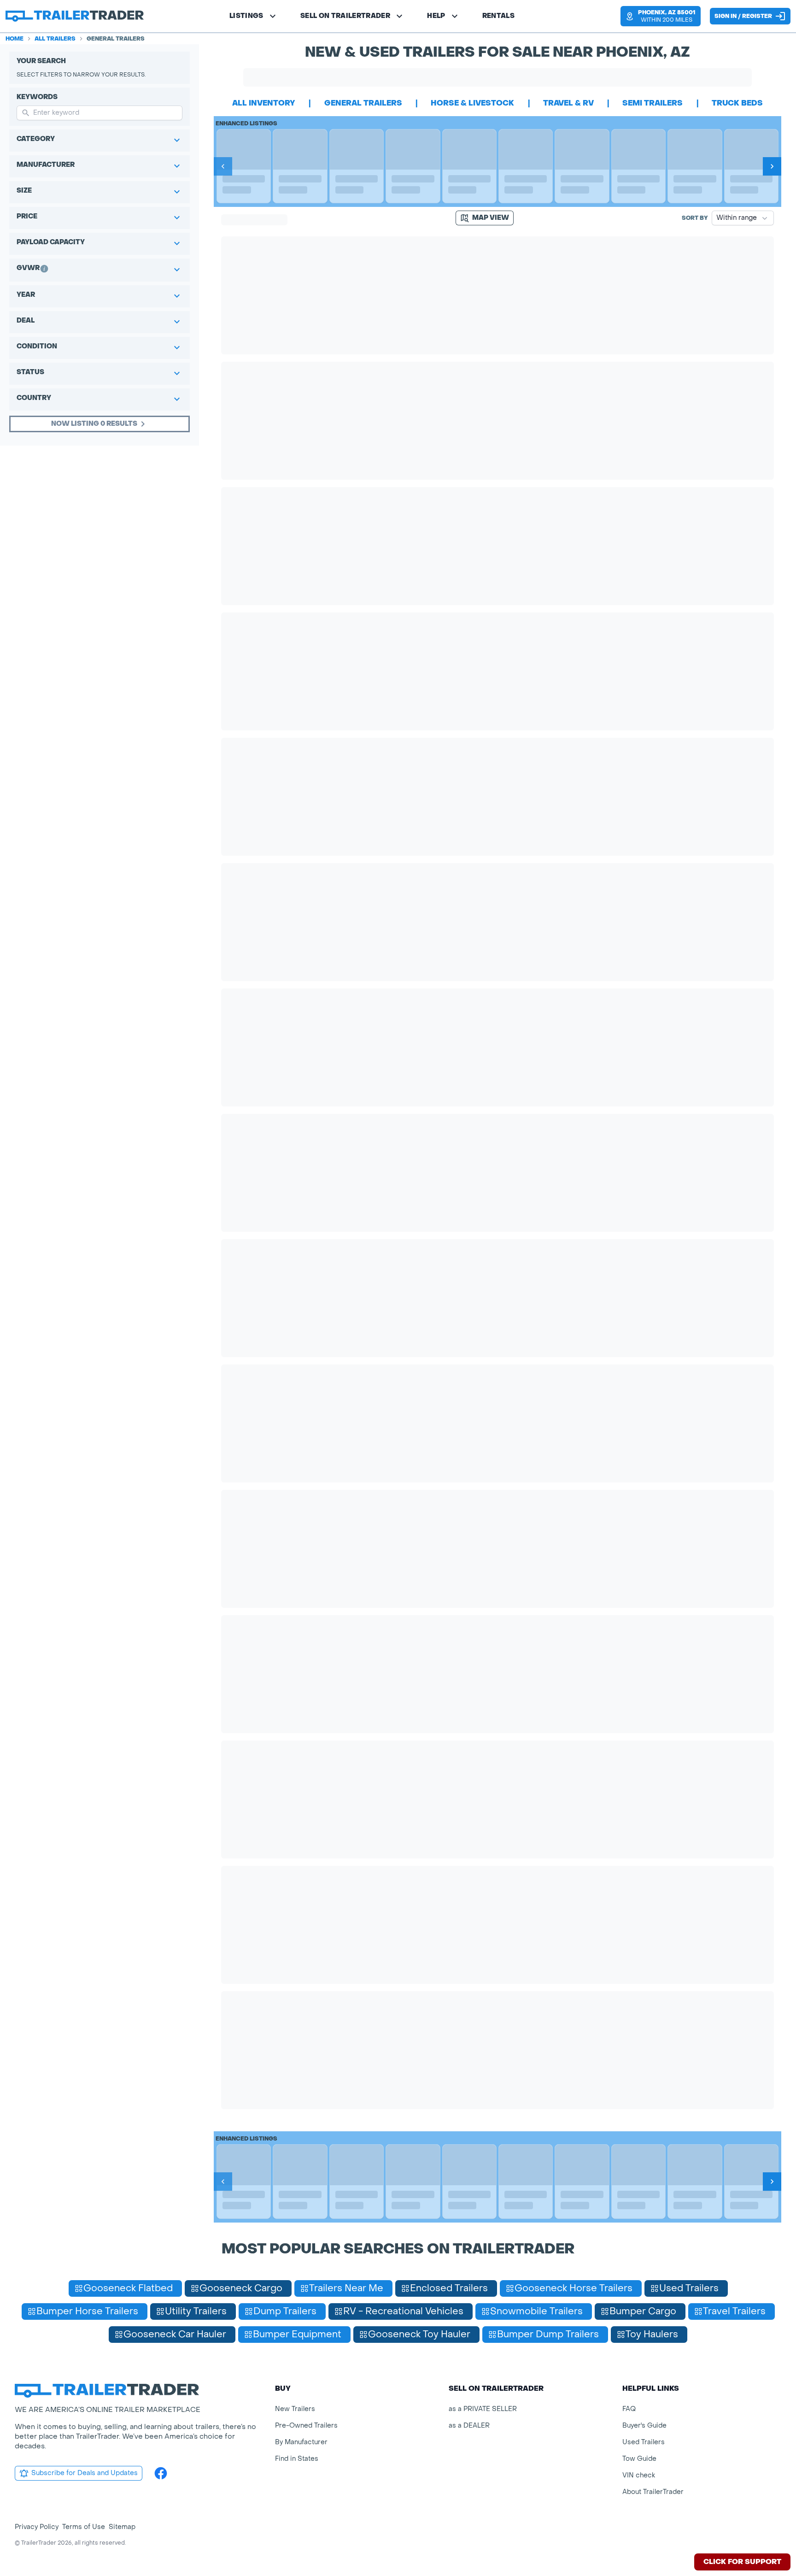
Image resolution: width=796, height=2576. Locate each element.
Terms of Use (84, 2527)
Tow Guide (639, 2459)
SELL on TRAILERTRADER (345, 16)
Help (436, 16)
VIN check (639, 2475)
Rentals (498, 16)
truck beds (737, 103)
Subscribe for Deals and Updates (85, 2473)
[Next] (772, 166)
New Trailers (295, 2409)
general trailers (363, 103)
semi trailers (653, 103)
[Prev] (223, 166)
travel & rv (568, 103)
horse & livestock (472, 103)
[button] (661, 16)
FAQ (629, 2409)
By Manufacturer (301, 2442)
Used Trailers (644, 2442)
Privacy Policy (37, 2527)
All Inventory (264, 103)
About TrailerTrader (653, 2492)
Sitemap (122, 2527)
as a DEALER (469, 2426)
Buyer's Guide (644, 2426)
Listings (246, 16)
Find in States (297, 2459)
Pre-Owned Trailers (306, 2426)
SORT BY (695, 218)
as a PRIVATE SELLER (483, 2409)
